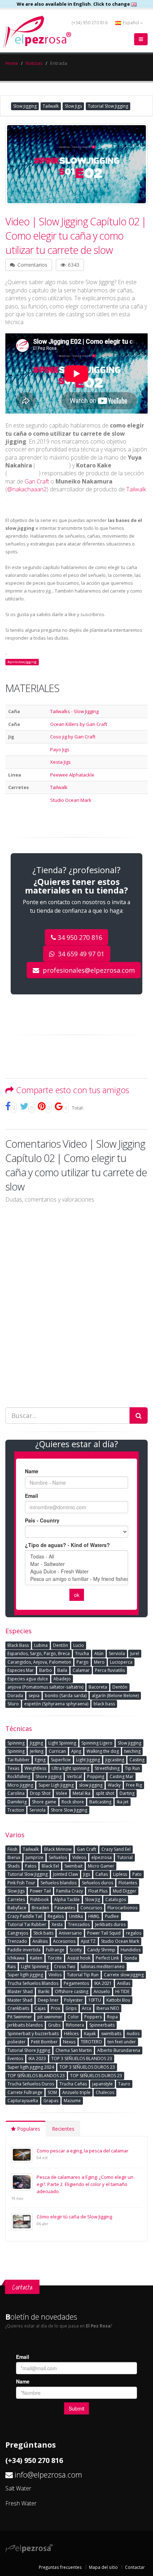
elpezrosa (102, 1857)
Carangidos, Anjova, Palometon (39, 1662)
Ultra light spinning (70, 1768)
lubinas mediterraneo (103, 1966)
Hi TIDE (122, 1991)
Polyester (73, 2000)
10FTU (95, 2000)
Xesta (57, 1924)
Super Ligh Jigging (56, 1785)
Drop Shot (40, 1793)
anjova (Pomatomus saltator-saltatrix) (45, 1687)
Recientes (63, 2129)
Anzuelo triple (76, 2092)
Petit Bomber (44, 2042)
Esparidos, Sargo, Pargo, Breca (39, 1653)
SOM (52, 2092)
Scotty (76, 1950)
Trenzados (79, 1924)
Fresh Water (21, 2503)
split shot (105, 1793)
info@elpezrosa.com (48, 2475)
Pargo (83, 1662)
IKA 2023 (37, 2058)
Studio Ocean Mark (71, 800)
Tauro (124, 2084)
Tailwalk (51, 106)
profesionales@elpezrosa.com (88, 970)
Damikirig (17, 1802)
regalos (134, 1933)
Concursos (91, 1908)
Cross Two (65, 1966)
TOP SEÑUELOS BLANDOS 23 (36, 2076)
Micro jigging (20, 1785)
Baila (62, 1670)
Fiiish (12, 1849)
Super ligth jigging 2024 (31, 2067)
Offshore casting (72, 1991)
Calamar (81, 1670)
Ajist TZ (88, 1941)
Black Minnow (58, 1849)
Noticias (34, 63)
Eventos (15, 2058)
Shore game (44, 1802)
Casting (137, 1760)
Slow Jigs (73, 106)
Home (12, 63)
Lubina (41, 1645)
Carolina (16, 1793)
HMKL (94, 1916)
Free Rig (134, 1785)
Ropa (112, 2017)
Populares (28, 2129)
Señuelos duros (97, 1883)
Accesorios (64, 1941)
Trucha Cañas (73, 2084)
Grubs (54, 2025)
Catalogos (116, 1899)
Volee (62, 1793)
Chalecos (105, 2092)
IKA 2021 (103, 1983)
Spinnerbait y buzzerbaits (33, 2034)
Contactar (135, 2567)
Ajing (76, 1751)
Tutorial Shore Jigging (29, 2050)
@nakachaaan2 (27, 489)
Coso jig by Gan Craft (73, 737)
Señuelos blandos (59, 1883)
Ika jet (123, 1802)
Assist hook (79, 1958)
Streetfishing (107, 1768)
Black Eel (50, 1866)
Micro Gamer (101, 1866)
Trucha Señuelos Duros (31, 2084)
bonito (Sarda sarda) (66, 1696)
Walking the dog (103, 1751)
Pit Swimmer (20, 2017)
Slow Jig (93, 1899)
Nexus (69, 2042)
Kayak (90, 2034)
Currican (57, 1751)
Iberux (14, 1857)
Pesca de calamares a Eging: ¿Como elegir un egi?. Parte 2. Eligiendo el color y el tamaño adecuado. (85, 2184)
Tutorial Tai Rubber (27, 1924)
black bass (104, 1704)
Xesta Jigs (60, 762)
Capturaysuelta (23, 2101)
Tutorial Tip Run (83, 1975)
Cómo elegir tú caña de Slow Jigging (74, 2217)
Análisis (40, 1941)
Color (73, 2017)
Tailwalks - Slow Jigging (74, 711)
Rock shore (73, 1802)
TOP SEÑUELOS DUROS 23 (96, 2076)
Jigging (36, 1743)
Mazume (72, 2101)
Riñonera (75, 2025)
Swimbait (73, 1866)
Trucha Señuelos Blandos (33, 1983)
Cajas (40, 2008)
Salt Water (18, 2488)
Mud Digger (125, 1891)
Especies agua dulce (28, 1679)
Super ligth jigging (25, 1975)
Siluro (13, 1704)
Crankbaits (18, 2008)
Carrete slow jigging (124, 1975)
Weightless (35, 1768)
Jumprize (35, 1857)
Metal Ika (81, 1793)
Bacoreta (98, 1687)
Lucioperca (121, 1662)
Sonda (131, 1958)
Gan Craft (37, 481)
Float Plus (98, 1891)
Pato (137, 1874)
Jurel (135, 1653)
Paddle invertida (24, 1950)
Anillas (124, 1983)
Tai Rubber (19, 1760)
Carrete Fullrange (25, 2092)
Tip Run (132, 1768)
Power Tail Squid (104, 1933)
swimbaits (111, 2034)
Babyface (17, 1908)
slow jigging (91, 1785)
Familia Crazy (70, 1891)
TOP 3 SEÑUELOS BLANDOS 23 (82, 2058)
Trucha (82, 1653)
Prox (56, 2008)
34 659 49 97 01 (80, 954)
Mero (99, 1662)
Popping (96, 1776)
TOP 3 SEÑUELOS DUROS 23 (87, 2067)
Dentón (120, 1687)
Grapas (51, 2101)
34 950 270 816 (80, 937)
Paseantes (65, 1908)
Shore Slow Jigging (69, 1810)
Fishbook (39, 1899)
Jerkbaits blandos (25, 2025)
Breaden (40, 1908)
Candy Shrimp (101, 1950)
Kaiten (36, 1958)
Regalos (56, 1916)
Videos (79, 1857)
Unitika (76, 1916)
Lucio (79, 1645)
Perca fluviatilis (110, 1670)
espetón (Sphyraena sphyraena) (56, 1704)
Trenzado (17, 1941)
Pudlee (112, 1916)
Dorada (15, 1696)
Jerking (37, 1751)
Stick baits (43, 1933)
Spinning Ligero (97, 1743)
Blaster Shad (20, 1991)
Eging (40, 1760)
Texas (13, 1768)
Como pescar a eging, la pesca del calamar (83, 2151)
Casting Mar (122, 1776)
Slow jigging (25, 106)
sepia (34, 1696)
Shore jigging (49, 1776)
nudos (133, 2034)
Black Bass (18, 1645)
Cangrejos (18, 1933)
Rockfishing (19, 1776)
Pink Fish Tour (21, 1883)
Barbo (46, 1670)
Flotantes (128, 1883)
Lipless (120, 1874)
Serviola (117, 1653)
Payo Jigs (60, 749)
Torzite (55, 1958)
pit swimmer (50, 2017)
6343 (73, 265)
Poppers (93, 2017)
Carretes (16, 1899)
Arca (86, 2008)
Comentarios (32, 265)
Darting (127, 1793)
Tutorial (125, 1857)
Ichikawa (16, 1958)
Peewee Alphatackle (72, 775)
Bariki (44, 1991)
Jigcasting (115, 1760)
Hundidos (131, 1950)
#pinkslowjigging (22, 662)
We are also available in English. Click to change (74, 4)
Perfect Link (107, 1958)
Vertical (74, 1776)
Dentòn (60, 1645)
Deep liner (48, 2000)
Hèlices (71, 2034)
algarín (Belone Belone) (115, 1696)
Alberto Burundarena (119, 2050)
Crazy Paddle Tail (25, 1916)
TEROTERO (91, 2042)
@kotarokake (23, 474)
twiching (132, 1751)
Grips (71, 2008)
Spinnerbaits (102, 2025)
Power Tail (40, 1891)
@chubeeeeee (52, 466)
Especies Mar (21, 1670)
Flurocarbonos (122, 1908)
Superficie (61, 1760)
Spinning (16, 1743)
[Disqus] (76, 1300)
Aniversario (70, 1933)
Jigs (87, 1874)
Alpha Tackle (67, 1899)
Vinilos (55, 1975)
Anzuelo (102, 1991)
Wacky (114, 1785)
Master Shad (20, 2000)
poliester (17, 2042)
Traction (16, 1810)
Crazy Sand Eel (116, 1849)
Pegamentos (76, 1983)
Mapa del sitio (103, 2567)
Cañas (102, 1874)
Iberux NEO (108, 2008)
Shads (14, 1866)
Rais (12, 1966)
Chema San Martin (74, 2050)
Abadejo (62, 1679)
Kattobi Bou (118, 2000)
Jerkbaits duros (110, 1924)
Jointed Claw (65, 1874)
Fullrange (55, 1950)
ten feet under (122, 2042)
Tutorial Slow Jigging (108, 106)
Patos (31, 1866)
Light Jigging (88, 1760)
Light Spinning (62, 1743)
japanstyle (102, 2084)
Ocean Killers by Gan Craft (79, 724)
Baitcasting (100, 1802)
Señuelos (58, 1857)
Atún (99, 1653)
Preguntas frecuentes (60, 2567)
